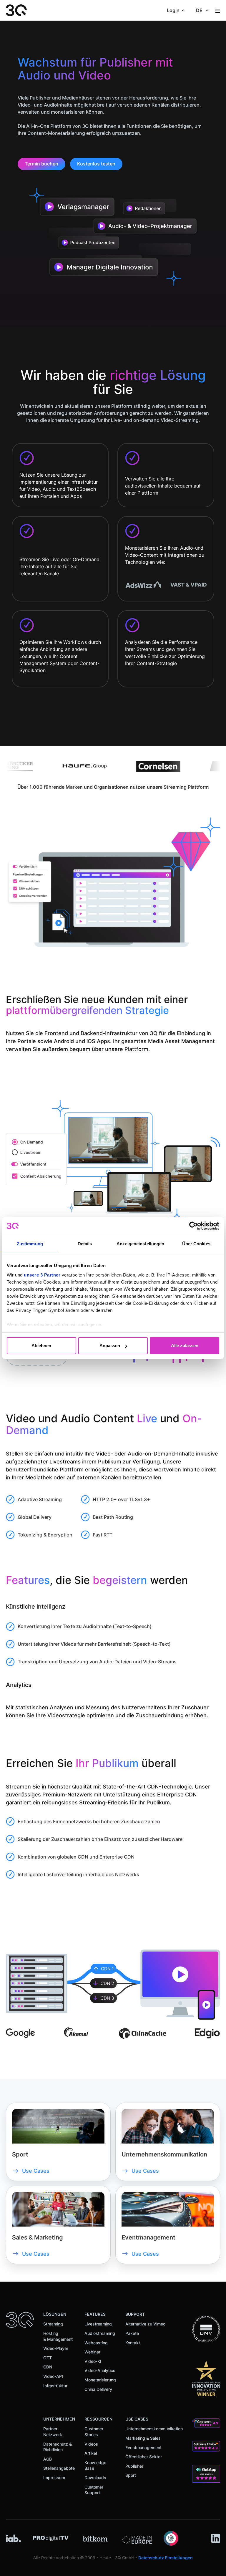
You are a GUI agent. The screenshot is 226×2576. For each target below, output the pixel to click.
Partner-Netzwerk (53, 2432)
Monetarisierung (100, 2380)
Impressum (54, 2478)
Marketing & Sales (143, 2438)
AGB (48, 2459)
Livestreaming (98, 2324)
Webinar (92, 2352)
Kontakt (133, 2343)
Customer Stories (94, 2432)
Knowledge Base (95, 2465)
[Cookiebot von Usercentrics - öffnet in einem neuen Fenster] (193, 1226)
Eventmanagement (143, 2447)
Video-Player (56, 2348)
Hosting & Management (58, 2336)
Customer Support (94, 2490)
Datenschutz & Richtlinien (58, 2447)
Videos (91, 2444)
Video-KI (93, 2361)
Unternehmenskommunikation (154, 2429)
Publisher (134, 2466)
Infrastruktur (55, 2386)
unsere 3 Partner (42, 1275)
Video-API (53, 2376)
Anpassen (110, 1346)
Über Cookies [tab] (196, 1244)
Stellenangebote (59, 2468)
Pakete (132, 2333)
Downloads (95, 2478)
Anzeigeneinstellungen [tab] (140, 1244)
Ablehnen (41, 1346)
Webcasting (96, 2343)
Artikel (91, 2453)
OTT (48, 2358)
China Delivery (98, 2389)
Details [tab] (85, 1244)
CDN (48, 2367)
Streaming (53, 2324)
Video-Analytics (100, 2370)
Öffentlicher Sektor (144, 2457)
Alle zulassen (185, 1346)
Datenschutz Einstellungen (166, 2558)
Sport (131, 2475)
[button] (176, 10)
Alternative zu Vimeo (145, 2324)
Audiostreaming (100, 2333)
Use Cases (36, 2171)
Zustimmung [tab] (30, 1244)
